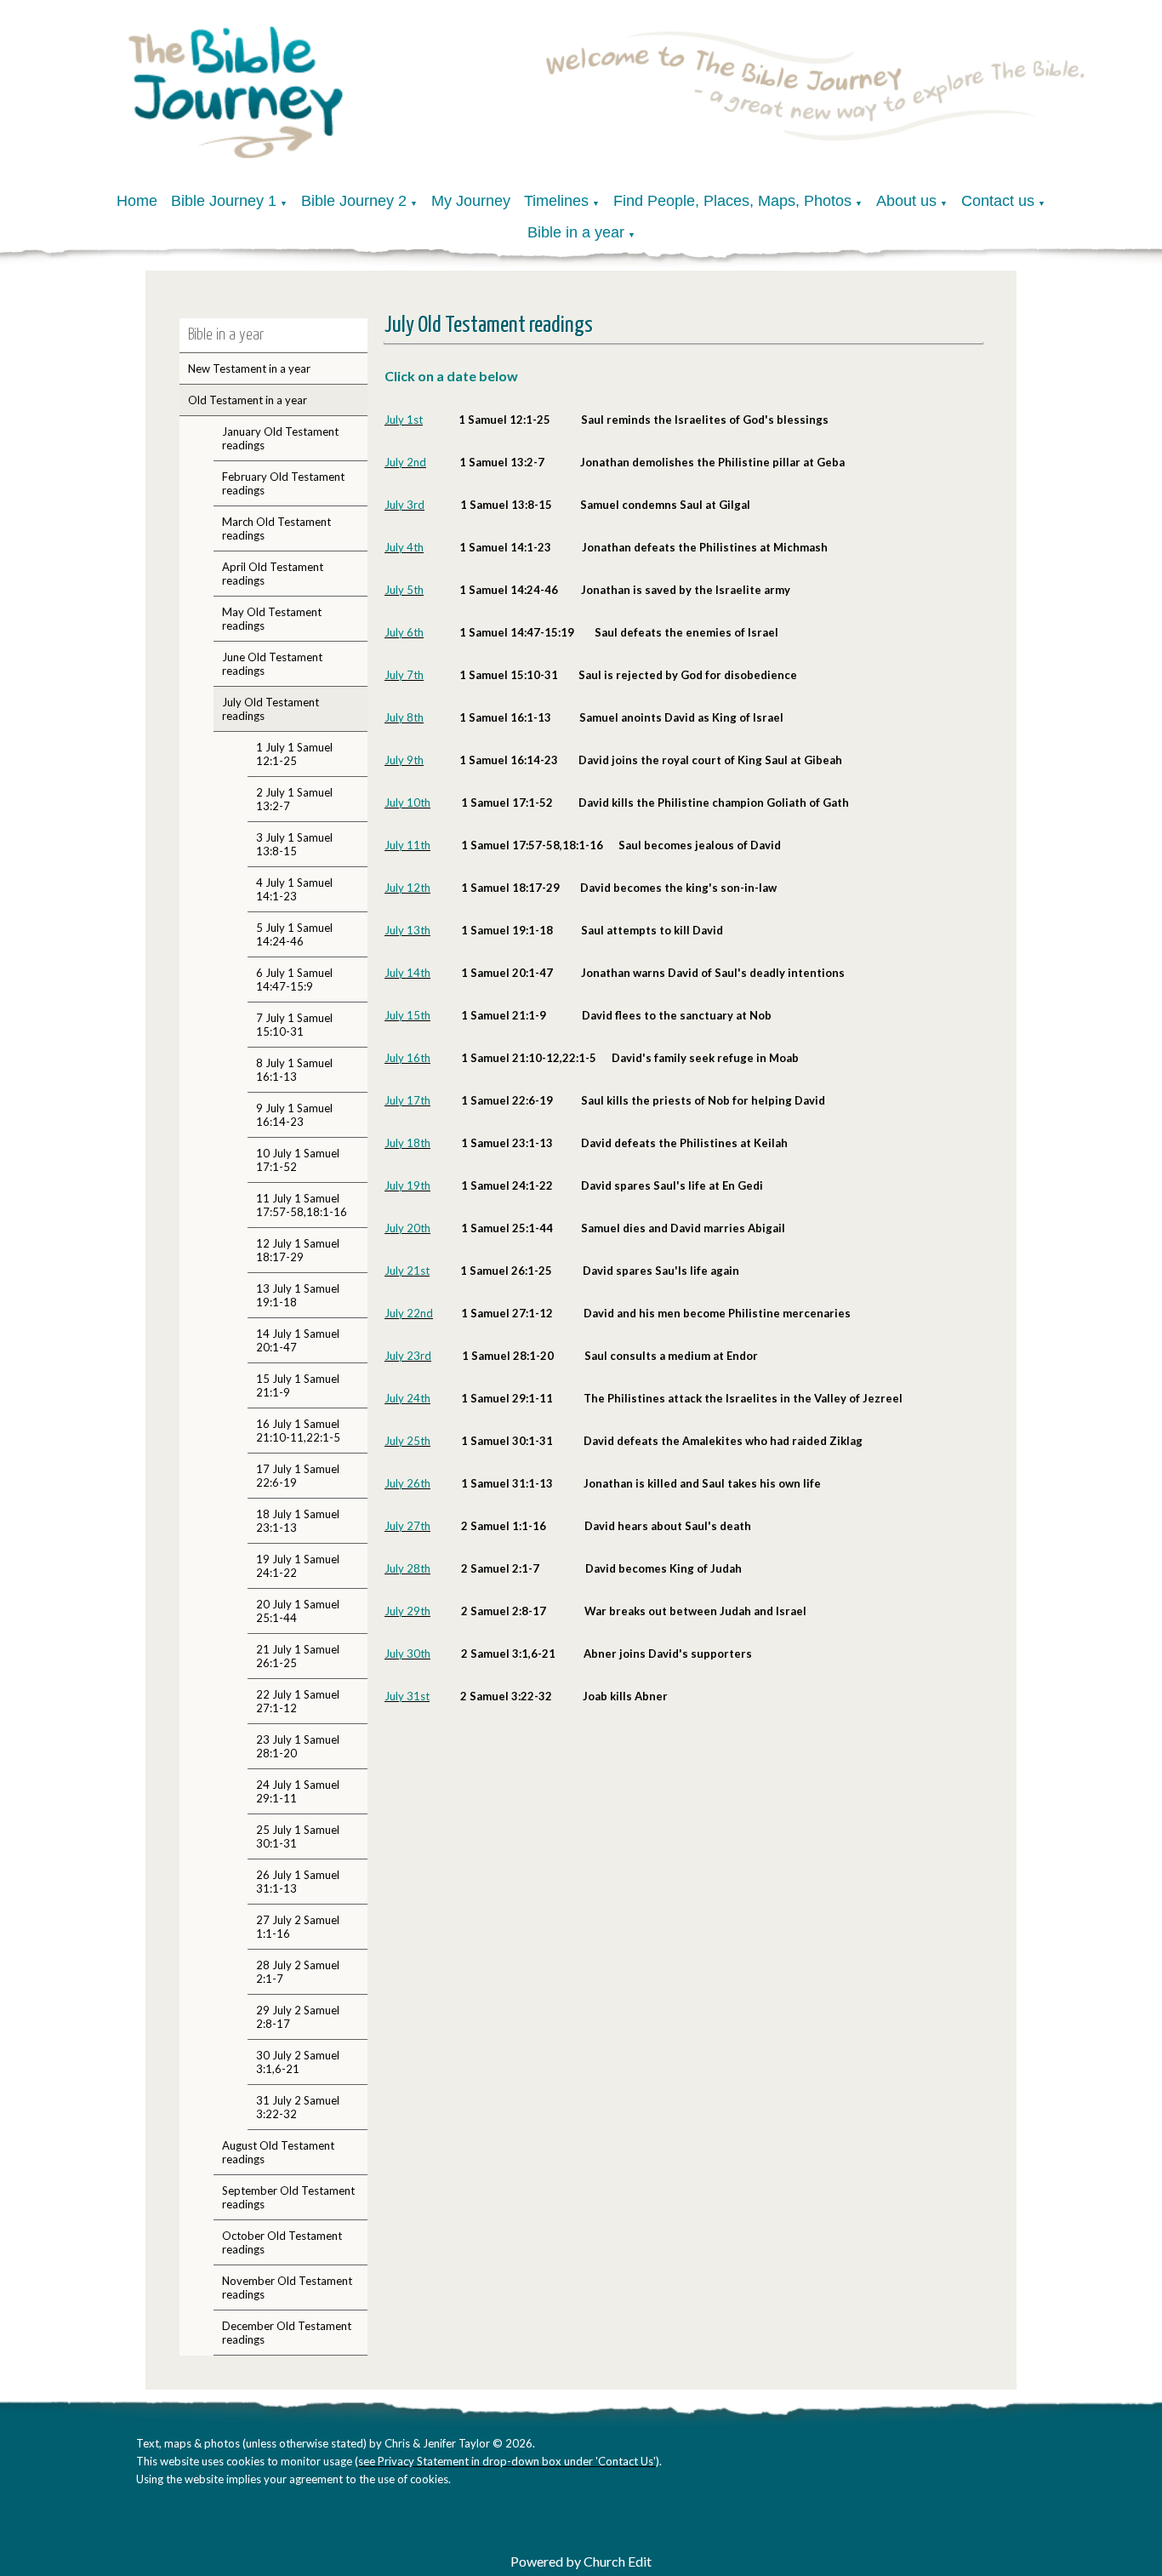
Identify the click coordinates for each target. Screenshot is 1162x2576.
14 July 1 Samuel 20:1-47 (298, 1340)
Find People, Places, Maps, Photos (732, 201)
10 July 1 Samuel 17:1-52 (298, 1160)
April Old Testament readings (273, 574)
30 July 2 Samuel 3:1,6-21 (298, 2062)
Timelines (556, 201)
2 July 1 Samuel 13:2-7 (294, 799)
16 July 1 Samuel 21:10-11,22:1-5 (298, 1431)
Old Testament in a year (248, 400)
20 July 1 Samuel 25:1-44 (298, 1611)
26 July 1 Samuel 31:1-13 (298, 1882)
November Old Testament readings (287, 2288)
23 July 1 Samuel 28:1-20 (298, 1746)
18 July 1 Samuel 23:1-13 (298, 1521)
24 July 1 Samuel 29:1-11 (298, 1791)
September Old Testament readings (288, 2197)
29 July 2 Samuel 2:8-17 (298, 2017)
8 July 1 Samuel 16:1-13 (294, 1070)
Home (137, 201)
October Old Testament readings (282, 2242)
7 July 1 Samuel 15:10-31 (294, 1025)
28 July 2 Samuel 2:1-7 (298, 1972)
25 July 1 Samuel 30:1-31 (298, 1836)
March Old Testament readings (276, 528)
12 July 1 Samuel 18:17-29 (298, 1250)
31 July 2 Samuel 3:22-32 (298, 2107)
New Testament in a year (249, 368)
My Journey (471, 201)
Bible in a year (576, 232)
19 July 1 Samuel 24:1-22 (298, 1566)
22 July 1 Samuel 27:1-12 (298, 1701)
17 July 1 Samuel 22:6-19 (298, 1476)
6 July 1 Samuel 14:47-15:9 (294, 980)
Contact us (998, 201)
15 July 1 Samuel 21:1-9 (298, 1385)
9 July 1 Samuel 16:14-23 (294, 1115)
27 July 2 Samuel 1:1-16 (298, 1927)
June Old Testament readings (272, 664)
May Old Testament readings (272, 619)
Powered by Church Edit (581, 2561)
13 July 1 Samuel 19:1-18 (298, 1295)
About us (906, 201)
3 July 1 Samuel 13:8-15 (294, 844)
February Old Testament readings (283, 483)
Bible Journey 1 (224, 201)
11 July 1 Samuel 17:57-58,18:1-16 (302, 1205)
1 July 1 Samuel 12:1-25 (294, 754)
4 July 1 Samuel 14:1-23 (294, 889)
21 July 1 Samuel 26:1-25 (298, 1656)
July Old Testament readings (271, 709)
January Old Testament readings (280, 438)
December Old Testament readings (287, 2333)
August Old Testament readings (278, 2152)
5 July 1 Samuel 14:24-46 (294, 934)
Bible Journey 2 (354, 201)
